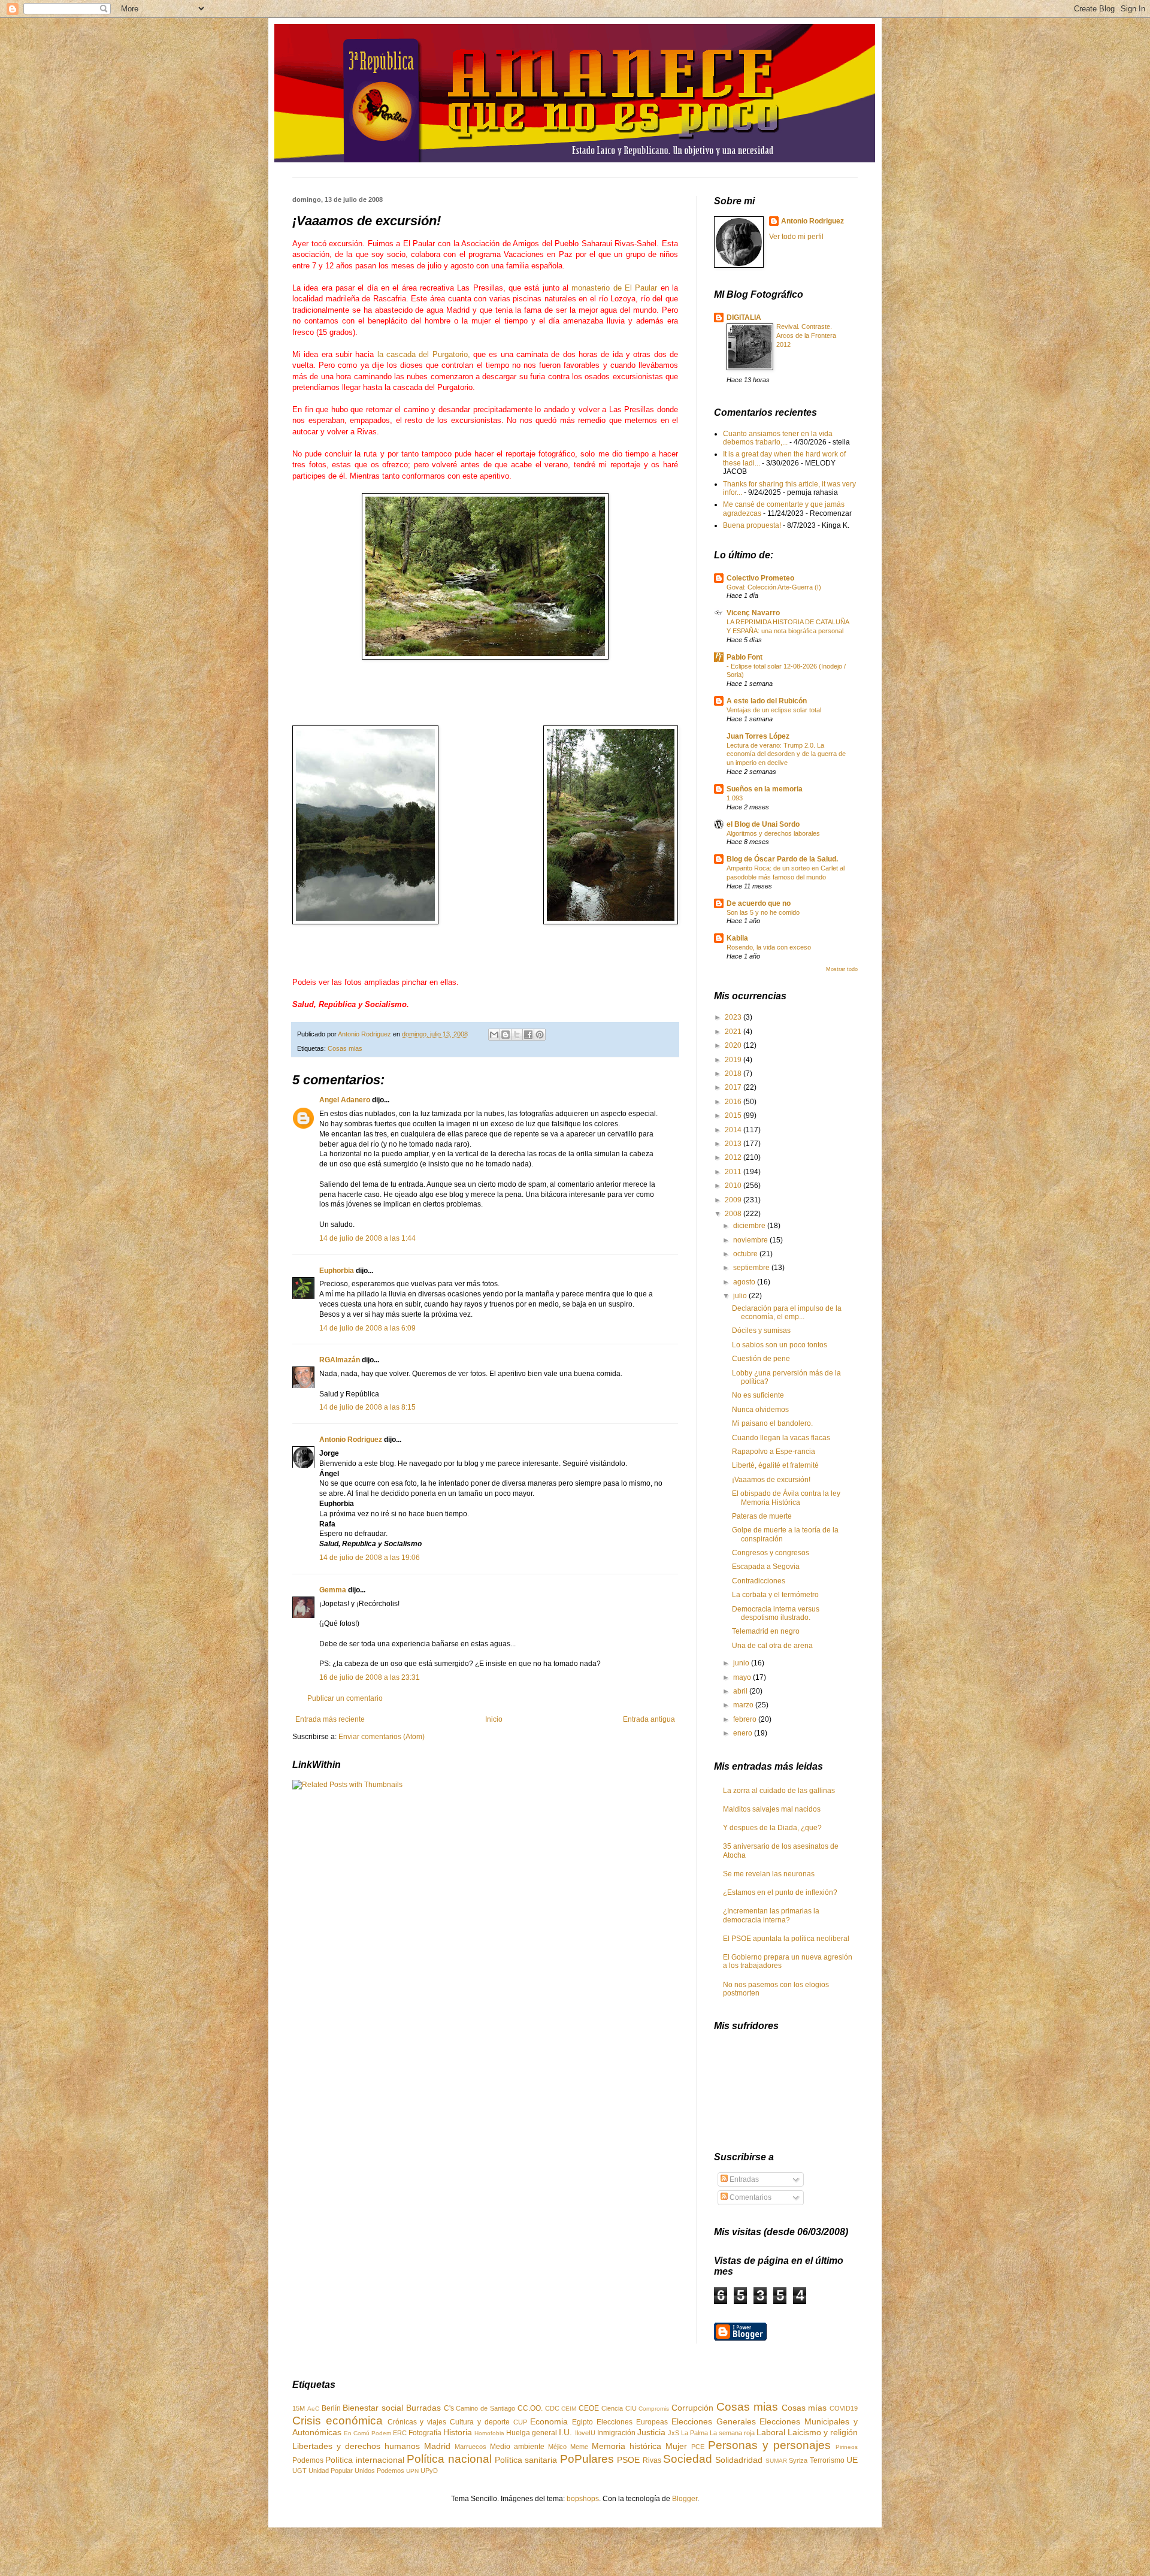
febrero (746, 1719)
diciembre (750, 1226)
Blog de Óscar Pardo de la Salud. (782, 859)
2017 (734, 1087)
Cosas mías (804, 2408)
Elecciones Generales (714, 2421)
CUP (520, 2422)
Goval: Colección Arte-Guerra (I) (774, 587)
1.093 (735, 798)
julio (741, 1296)
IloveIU (585, 2433)
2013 (734, 1144)
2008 (734, 1214)
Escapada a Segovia (766, 1567)
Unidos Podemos (379, 2471)
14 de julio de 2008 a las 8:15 (367, 1407)
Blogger (685, 2499)
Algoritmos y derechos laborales (773, 833)
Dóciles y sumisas (761, 1331)
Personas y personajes (769, 2445)
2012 (734, 1157)
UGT (299, 2471)
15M (299, 2408)
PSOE (628, 2460)
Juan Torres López (758, 736)
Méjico (557, 2447)
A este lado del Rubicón (767, 701)
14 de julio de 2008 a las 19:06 (370, 1558)
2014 (734, 1130)
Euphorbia (337, 1271)
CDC (552, 2408)
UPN (412, 2471)
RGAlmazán (340, 1360)
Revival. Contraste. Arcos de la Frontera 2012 (806, 335)
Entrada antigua (649, 1719)
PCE (698, 2447)
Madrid (437, 2446)
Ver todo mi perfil (796, 237)
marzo (744, 1705)
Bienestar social (373, 2408)
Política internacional (364, 2460)
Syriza (798, 2460)
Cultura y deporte (480, 2422)
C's (449, 2408)
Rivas (652, 2460)
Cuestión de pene (761, 1359)
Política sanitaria (526, 2460)
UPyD (429, 2471)
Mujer (676, 2446)
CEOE (589, 2408)
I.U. (565, 2432)
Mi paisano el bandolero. (772, 1423)
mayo (743, 1677)
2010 (734, 1186)
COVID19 (844, 2408)
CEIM (569, 2409)
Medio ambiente (517, 2447)
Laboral (771, 2432)
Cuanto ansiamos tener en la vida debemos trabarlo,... (778, 438)
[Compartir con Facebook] (528, 1035)
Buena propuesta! (752, 525)
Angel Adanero (345, 1100)
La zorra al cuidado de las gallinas (779, 1791)
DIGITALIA (744, 318)
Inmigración (616, 2433)
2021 (734, 1032)
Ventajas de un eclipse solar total (774, 710)
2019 (734, 1060)
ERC (400, 2433)
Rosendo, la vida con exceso (769, 947)
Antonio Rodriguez (351, 1440)
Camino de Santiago (485, 2408)
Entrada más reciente (330, 1719)
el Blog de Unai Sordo (763, 824)
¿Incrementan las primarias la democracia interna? (771, 1915)
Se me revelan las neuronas (769, 1874)
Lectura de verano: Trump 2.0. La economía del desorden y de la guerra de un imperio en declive (786, 754)
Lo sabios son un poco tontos (780, 1345)
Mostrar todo (842, 969)
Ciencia (612, 2408)
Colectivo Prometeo (760, 578)
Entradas (743, 2179)
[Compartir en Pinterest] (540, 1035)
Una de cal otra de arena (772, 1646)
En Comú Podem (367, 2433)
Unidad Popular (331, 2471)
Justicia (651, 2432)
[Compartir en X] (517, 1035)
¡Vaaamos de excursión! (771, 1480)
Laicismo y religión (823, 2432)
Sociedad (688, 2459)
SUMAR (776, 2461)
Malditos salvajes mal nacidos (772, 1809)
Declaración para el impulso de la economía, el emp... (787, 1313)
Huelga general (532, 2433)
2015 (734, 1115)
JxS (674, 2433)
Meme (579, 2447)
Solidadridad (739, 2460)
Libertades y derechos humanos (356, 2446)
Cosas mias (345, 1048)
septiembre (752, 1268)
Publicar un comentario (345, 1698)
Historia (458, 2432)
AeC (313, 2409)
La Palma (694, 2433)
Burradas (423, 2408)
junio (742, 1663)
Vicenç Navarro (753, 613)
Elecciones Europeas (632, 2422)
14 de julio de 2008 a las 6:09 (367, 1328)
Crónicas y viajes (417, 2422)
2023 (734, 1017)
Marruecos (470, 2447)
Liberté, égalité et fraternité (775, 1465)
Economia (549, 2421)
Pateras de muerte (762, 1516)
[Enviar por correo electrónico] (494, 1035)
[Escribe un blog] (506, 1035)
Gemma (333, 1590)
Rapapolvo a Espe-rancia (774, 1452)
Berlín (331, 2408)
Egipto (582, 2422)
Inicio (494, 1719)
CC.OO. (530, 2408)
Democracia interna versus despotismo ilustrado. (776, 1613)
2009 (734, 1200)
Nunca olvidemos (760, 1410)
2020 (734, 1045)
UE (852, 2460)
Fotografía (425, 2433)
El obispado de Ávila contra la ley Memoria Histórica (786, 1498)
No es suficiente (758, 1395)
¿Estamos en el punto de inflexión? (780, 1892)
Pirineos (847, 2447)
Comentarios (750, 2197)
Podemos (308, 2460)
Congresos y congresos (771, 1553)
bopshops (583, 2499)
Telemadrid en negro (766, 1631)
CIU (631, 2408)
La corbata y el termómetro (775, 1595)
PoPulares (587, 2459)
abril (741, 1691)
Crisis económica (338, 2421)
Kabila (737, 938)
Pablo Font (745, 657)
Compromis (654, 2409)
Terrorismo (827, 2460)
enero (744, 1733)
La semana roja (732, 2433)
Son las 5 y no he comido (763, 912)
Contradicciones (759, 1581)
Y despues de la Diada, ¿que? (772, 1828)
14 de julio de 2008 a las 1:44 (367, 1238)
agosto (745, 1282)
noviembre (751, 1240)
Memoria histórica (627, 2446)
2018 (734, 1074)
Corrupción (692, 2408)
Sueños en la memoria (765, 789)
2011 (734, 1172)
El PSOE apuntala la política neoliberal (786, 1939)
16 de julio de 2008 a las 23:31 (370, 1677)
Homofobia (489, 2433)
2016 (734, 1102)
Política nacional (449, 2459)
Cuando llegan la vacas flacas (781, 1438)
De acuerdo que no (759, 903)
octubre (746, 1254)
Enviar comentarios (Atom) (382, 1737)
